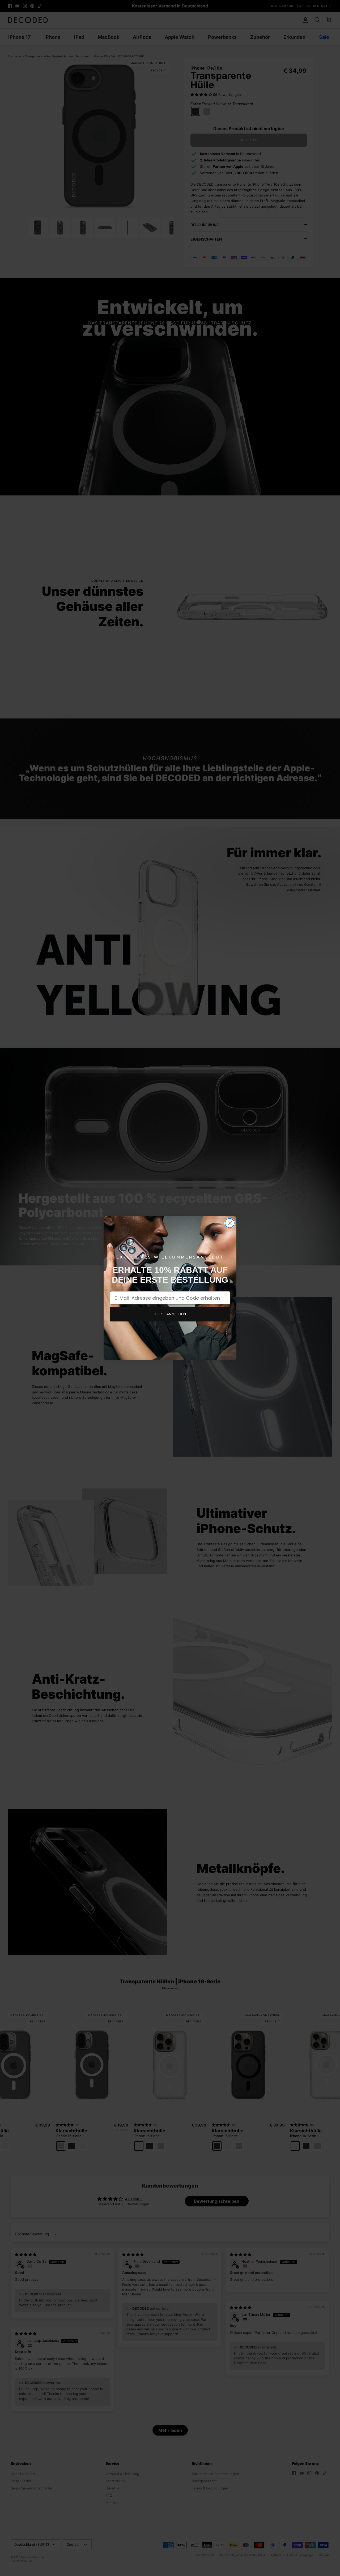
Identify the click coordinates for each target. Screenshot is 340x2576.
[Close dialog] (230, 1223)
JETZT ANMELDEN (170, 1314)
